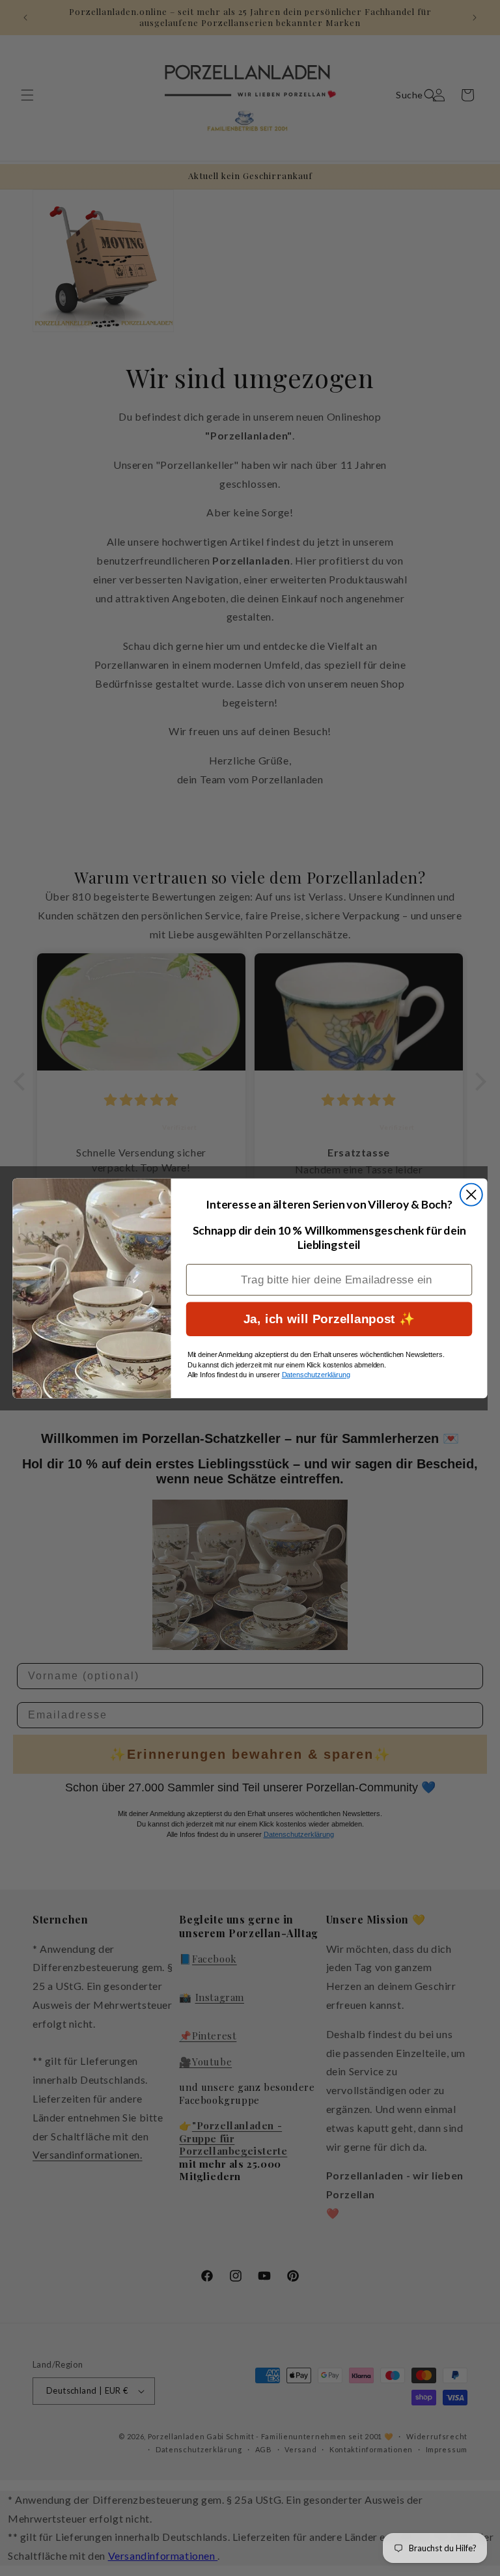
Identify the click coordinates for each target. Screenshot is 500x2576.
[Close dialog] (471, 1194)
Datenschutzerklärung (316, 1375)
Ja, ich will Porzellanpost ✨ (329, 1318)
